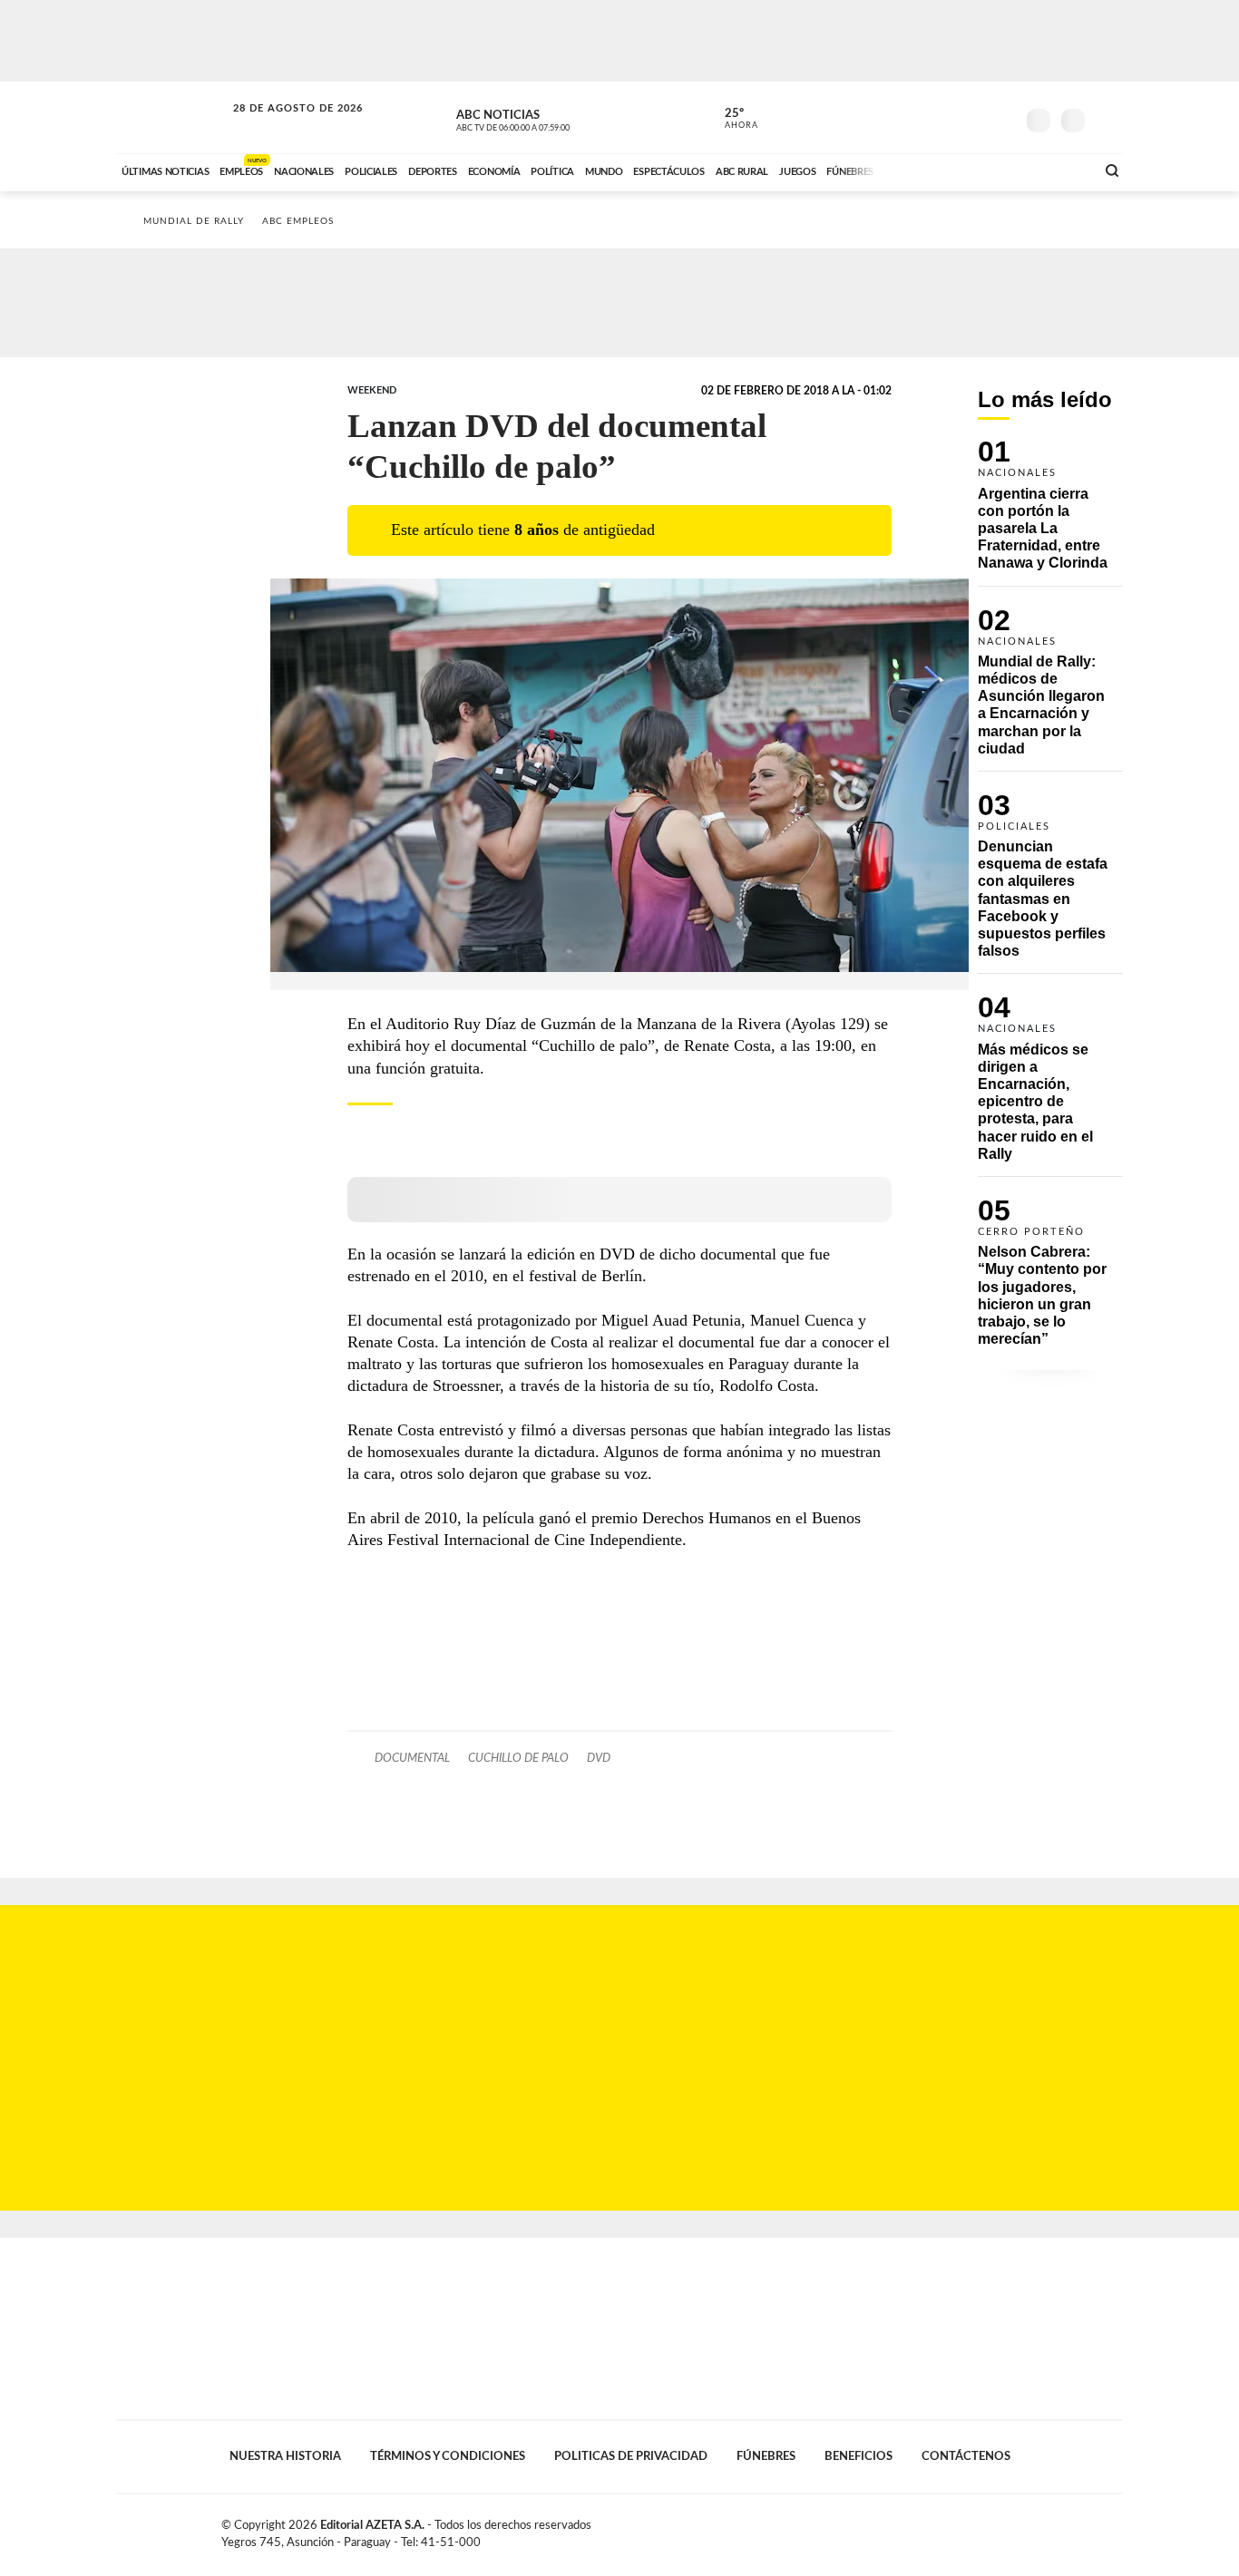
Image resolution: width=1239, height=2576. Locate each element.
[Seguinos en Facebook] (920, 117)
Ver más (1050, 513)
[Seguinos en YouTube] (974, 117)
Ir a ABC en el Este (281, 126)
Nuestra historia (285, 2456)
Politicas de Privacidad (631, 2456)
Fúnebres (766, 2456)
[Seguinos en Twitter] (947, 117)
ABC (172, 117)
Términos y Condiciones (448, 2456)
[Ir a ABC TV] (935, 170)
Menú (1107, 118)
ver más (731, 119)
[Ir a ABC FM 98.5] (1058, 170)
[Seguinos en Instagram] (1001, 117)
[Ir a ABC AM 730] (985, 170)
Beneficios (859, 2456)
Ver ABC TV (547, 118)
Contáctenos (966, 2456)
